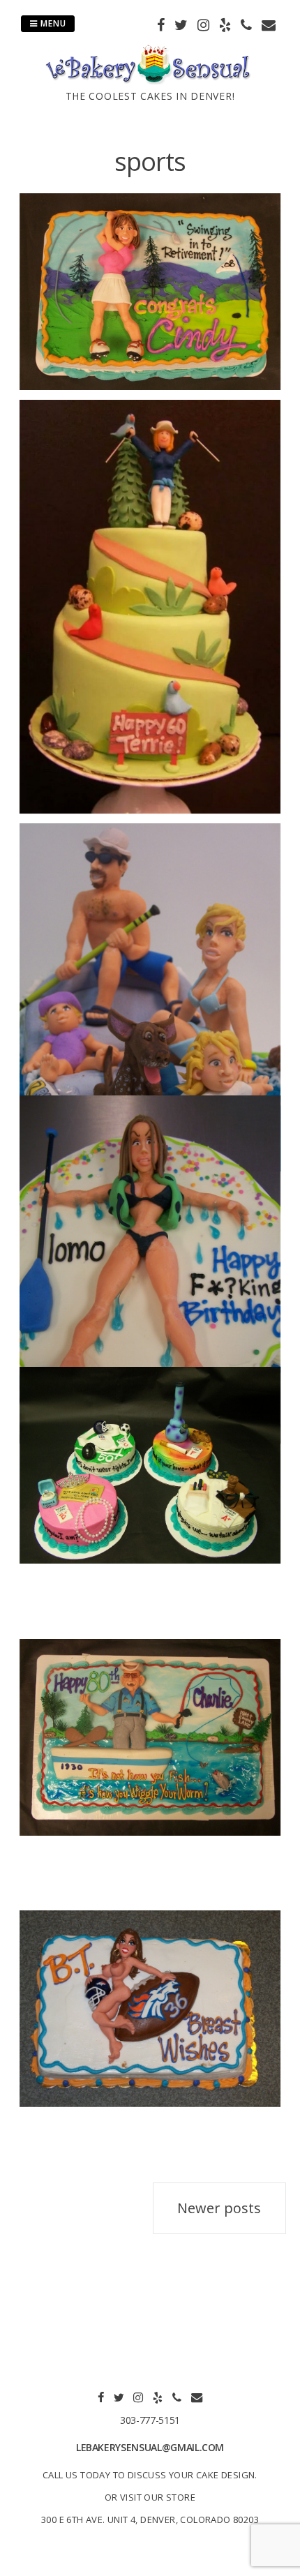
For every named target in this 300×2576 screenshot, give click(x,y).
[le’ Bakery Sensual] (150, 80)
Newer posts (219, 2208)
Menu (52, 23)
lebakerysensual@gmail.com (150, 2447)
